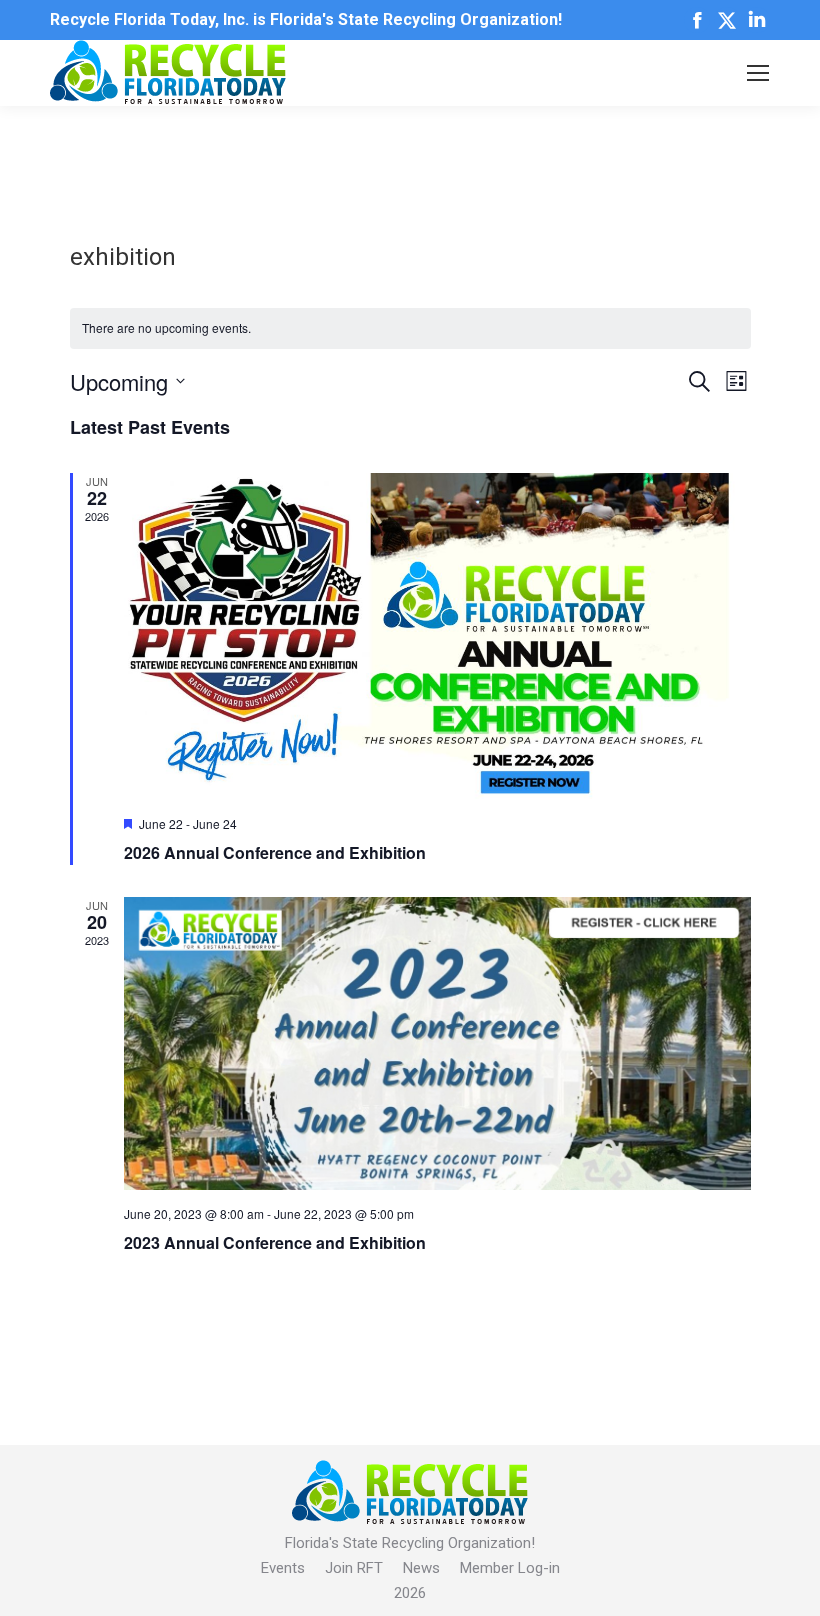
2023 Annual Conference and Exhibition (275, 1242)
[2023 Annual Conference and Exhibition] (437, 1043)
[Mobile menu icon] (758, 73)
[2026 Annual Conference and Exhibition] (437, 637)
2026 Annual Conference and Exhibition (275, 852)
